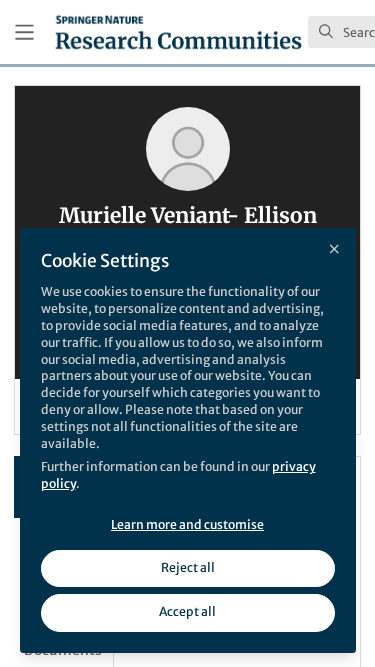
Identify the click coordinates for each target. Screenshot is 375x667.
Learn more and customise (187, 524)
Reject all (188, 567)
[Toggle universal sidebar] (24, 32)
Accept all (187, 611)
